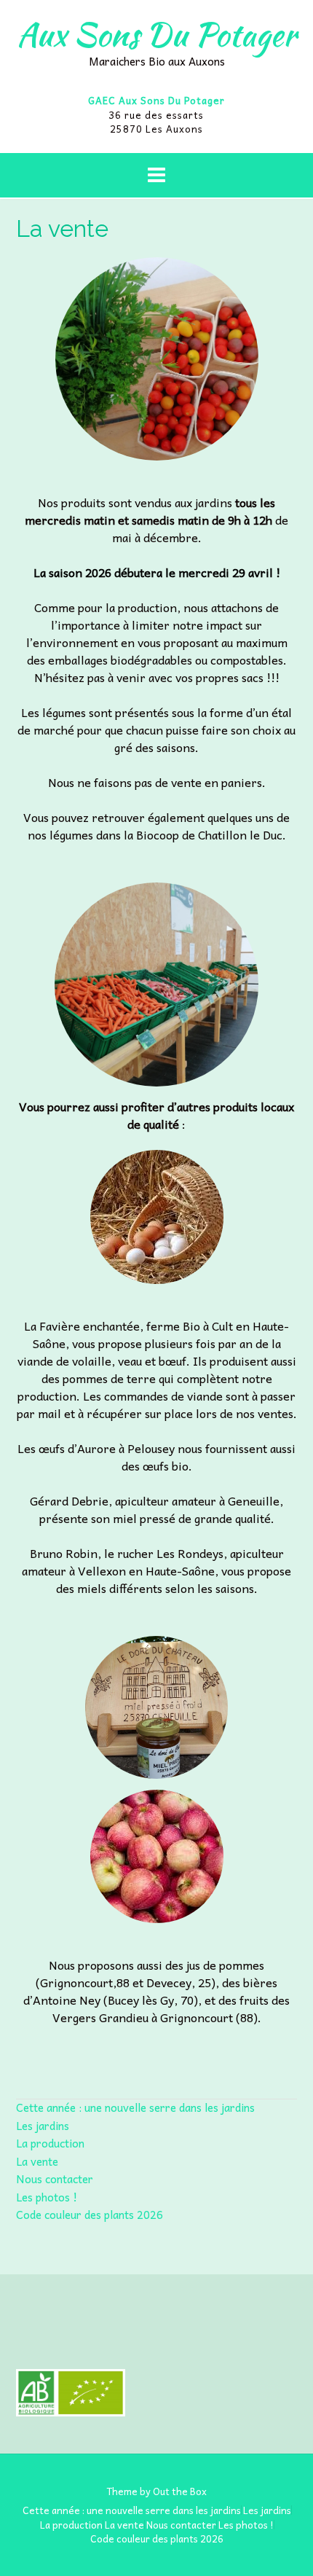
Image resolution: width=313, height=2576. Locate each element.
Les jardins (43, 2126)
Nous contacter (55, 2179)
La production (50, 2143)
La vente (37, 2161)
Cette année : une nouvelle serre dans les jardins (135, 2107)
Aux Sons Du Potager (156, 34)
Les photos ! (47, 2197)
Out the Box (180, 2491)
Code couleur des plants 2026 (90, 2215)
